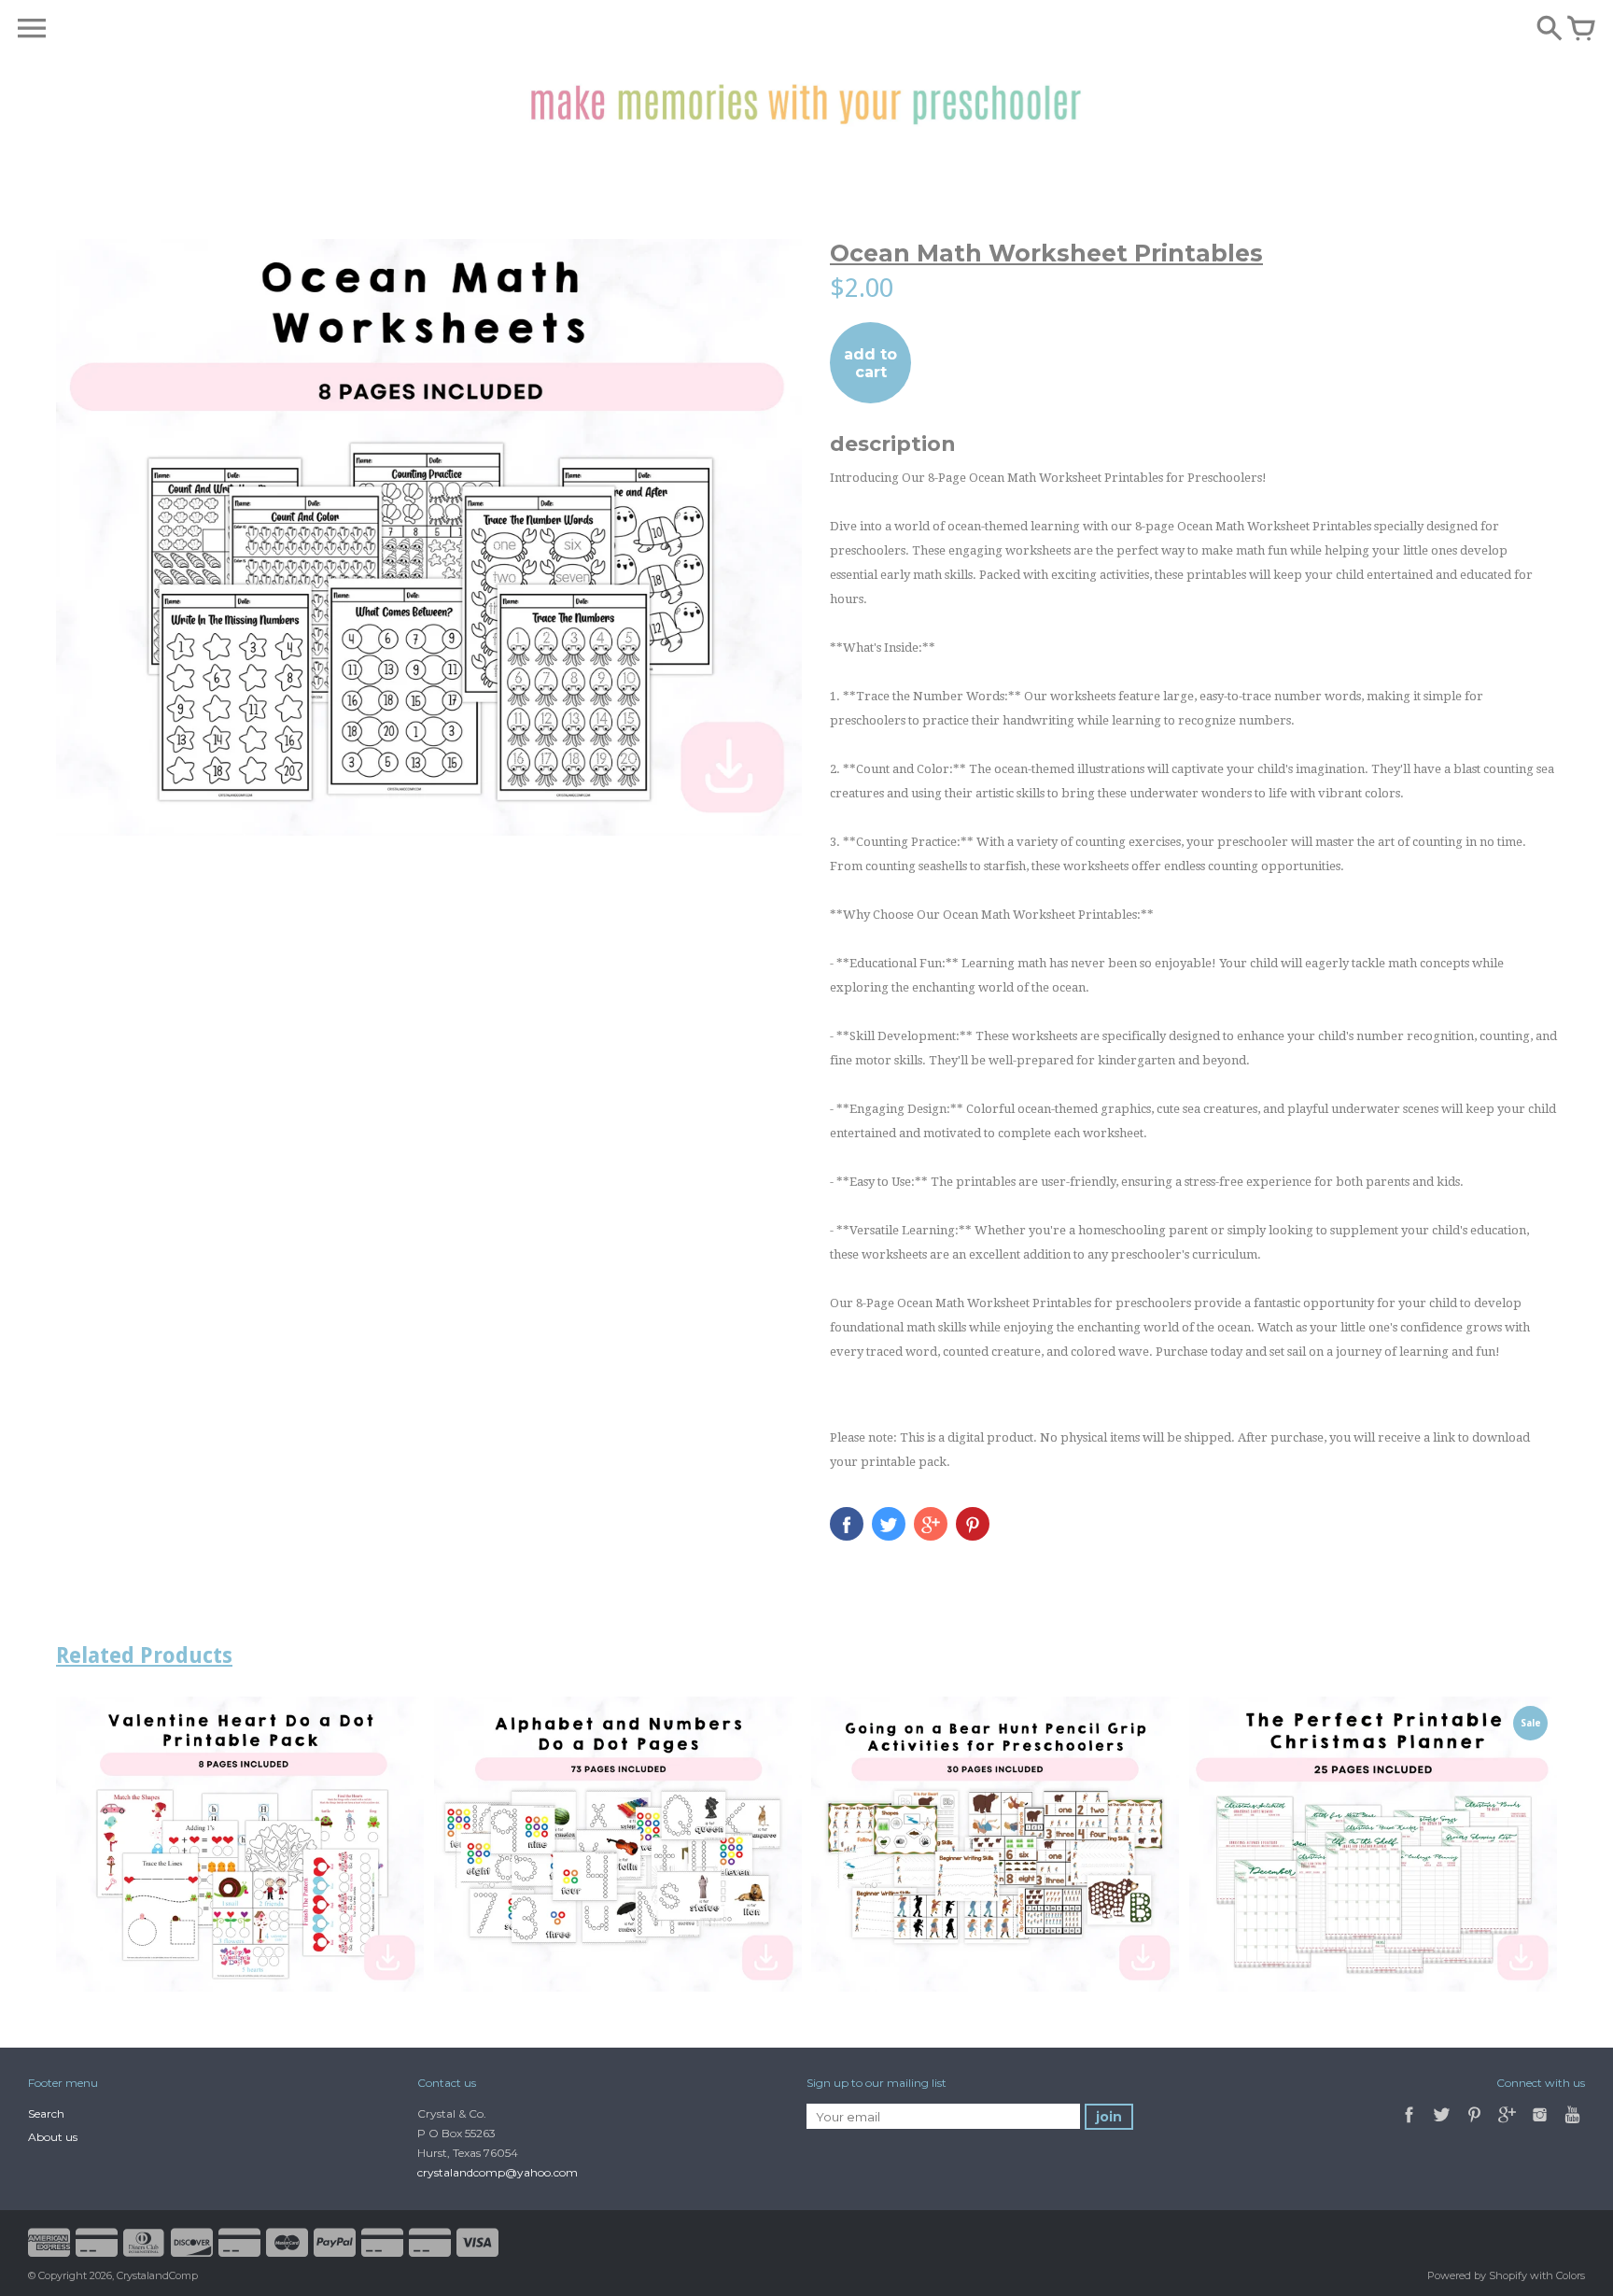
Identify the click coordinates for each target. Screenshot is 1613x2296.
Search (46, 2113)
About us (53, 2137)
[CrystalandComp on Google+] (1507, 2125)
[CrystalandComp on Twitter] (1443, 2125)
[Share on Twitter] (889, 1524)
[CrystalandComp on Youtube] (1572, 2125)
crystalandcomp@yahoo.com (498, 2172)
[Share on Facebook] (847, 1524)
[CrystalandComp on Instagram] (1540, 2125)
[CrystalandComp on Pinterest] (1476, 2125)
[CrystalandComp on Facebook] (1409, 2125)
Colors (1571, 2275)
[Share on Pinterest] (973, 1524)
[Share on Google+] (931, 1524)
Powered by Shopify (1477, 2275)
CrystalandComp (157, 2275)
